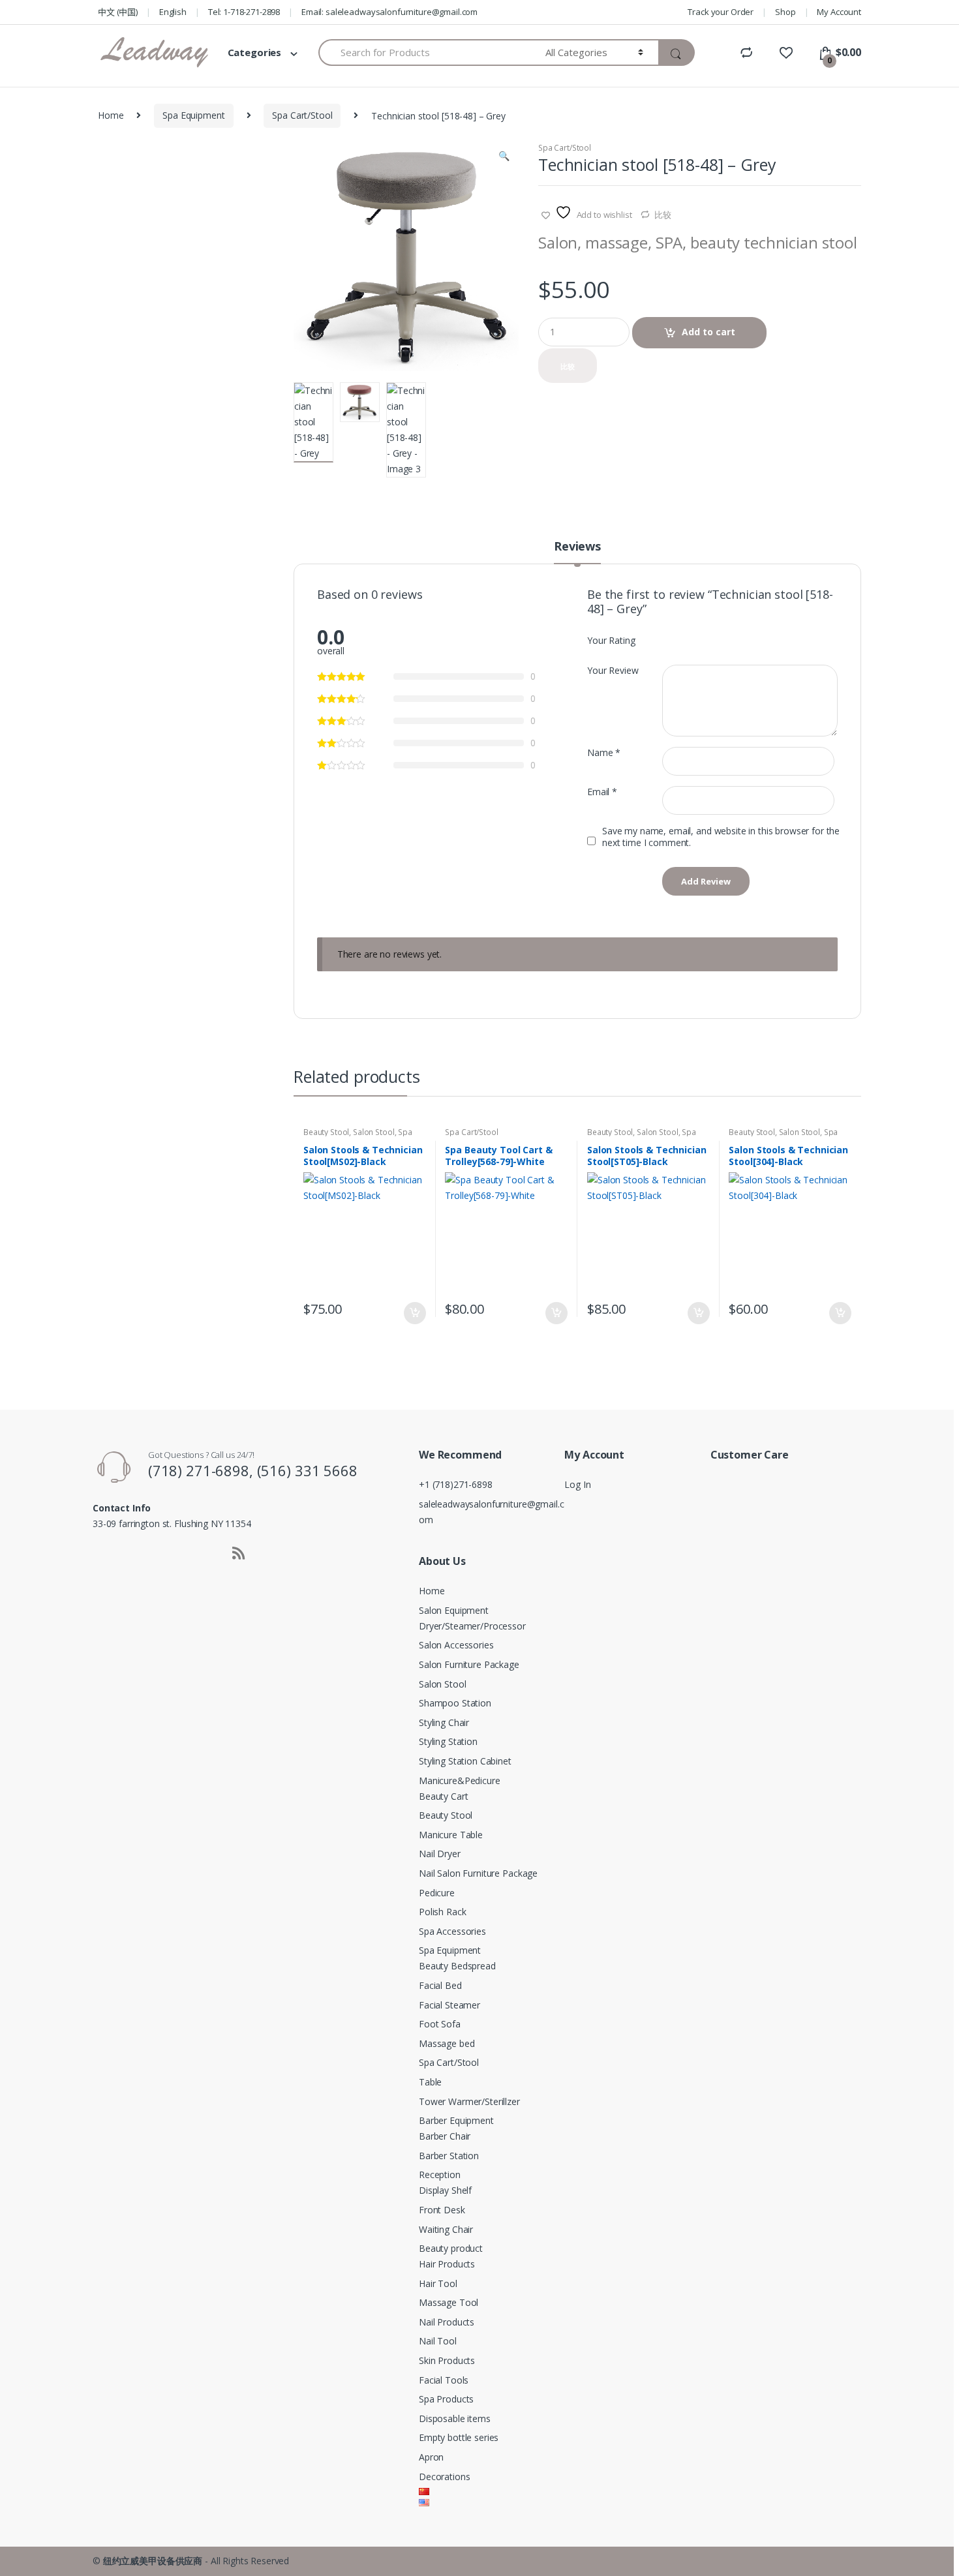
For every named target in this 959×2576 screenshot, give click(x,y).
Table (430, 2082)
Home (111, 115)
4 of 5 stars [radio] (704, 639)
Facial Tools (444, 2380)
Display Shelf (445, 2190)
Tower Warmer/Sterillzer (469, 2101)
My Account (839, 12)
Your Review (613, 671)
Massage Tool (449, 2302)
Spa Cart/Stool (302, 115)
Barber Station (449, 2156)
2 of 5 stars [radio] (679, 639)
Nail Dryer (440, 1854)
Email (602, 792)
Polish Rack (442, 1912)
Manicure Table (451, 1835)
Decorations (444, 2477)
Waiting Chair (446, 2229)
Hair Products (447, 2264)
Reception (440, 2174)
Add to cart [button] (414, 1313)
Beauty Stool (326, 1132)
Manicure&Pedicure (460, 1780)
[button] (504, 157)
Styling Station (448, 1741)
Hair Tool (438, 2283)
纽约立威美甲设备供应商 (153, 2561)
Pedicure (437, 1893)
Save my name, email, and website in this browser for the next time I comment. (721, 837)
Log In (577, 1484)
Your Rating (611, 641)
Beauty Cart (443, 1796)
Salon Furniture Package (469, 1664)
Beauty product (451, 2248)
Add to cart (708, 332)
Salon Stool (373, 1132)
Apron (431, 2457)
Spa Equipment (193, 115)
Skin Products (447, 2360)
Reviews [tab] (577, 547)
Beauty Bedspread (457, 1966)
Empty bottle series (459, 2437)
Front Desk (442, 2210)
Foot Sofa (440, 2024)
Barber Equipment (456, 2120)
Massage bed (447, 2043)
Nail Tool (438, 2341)
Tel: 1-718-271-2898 (244, 12)
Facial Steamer (449, 2005)
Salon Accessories (456, 1645)
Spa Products (446, 2399)
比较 (663, 215)
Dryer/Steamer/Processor (472, 1626)
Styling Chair (444, 1722)
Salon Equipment (454, 1610)
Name (604, 753)
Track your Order (721, 12)
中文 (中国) (118, 12)
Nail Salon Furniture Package (478, 1873)
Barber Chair (445, 2136)
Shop (785, 12)
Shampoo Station (455, 1703)
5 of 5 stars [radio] (716, 639)
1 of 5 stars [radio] (667, 639)
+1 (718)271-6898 (456, 1484)
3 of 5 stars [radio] (692, 639)
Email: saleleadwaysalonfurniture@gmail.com (389, 12)
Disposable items (455, 2418)
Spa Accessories (452, 1931)
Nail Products (447, 2322)
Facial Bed (440, 1985)
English (173, 12)
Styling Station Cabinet (465, 1761)
